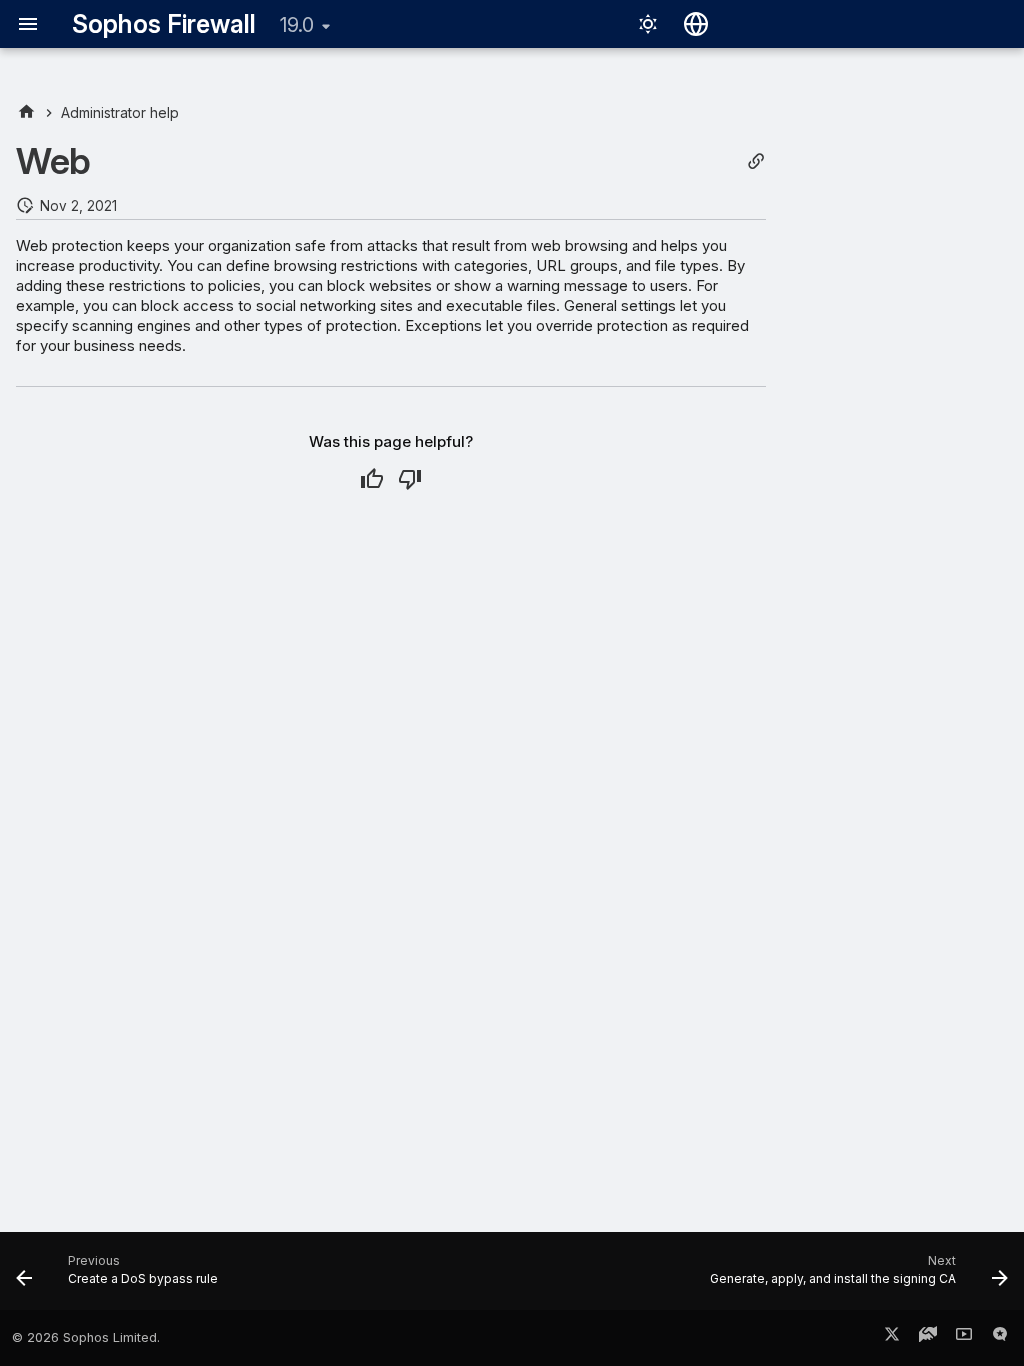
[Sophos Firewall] (26, 112)
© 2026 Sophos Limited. (86, 1337)
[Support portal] (928, 1338)
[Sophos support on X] (892, 1338)
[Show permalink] (756, 161)
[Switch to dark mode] (648, 24)
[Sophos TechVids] (964, 1338)
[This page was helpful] (372, 479)
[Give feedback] (1000, 1338)
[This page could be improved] (410, 479)
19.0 (297, 25)
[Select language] (696, 24)
